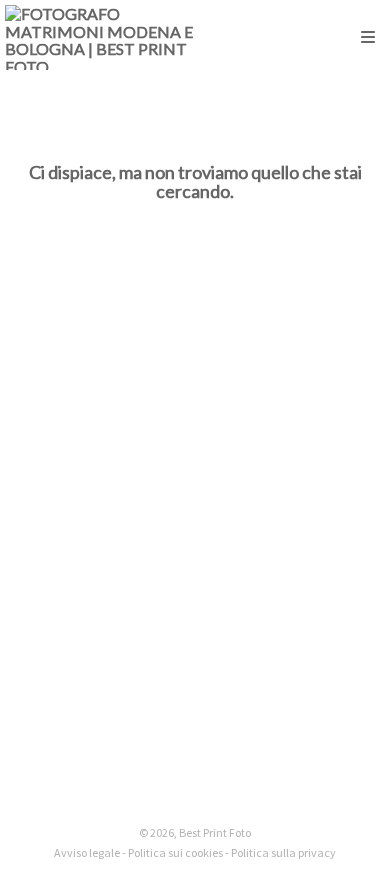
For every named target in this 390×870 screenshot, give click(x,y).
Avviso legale (87, 852)
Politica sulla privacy (283, 852)
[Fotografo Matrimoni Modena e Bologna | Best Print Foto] (100, 37)
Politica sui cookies (175, 852)
